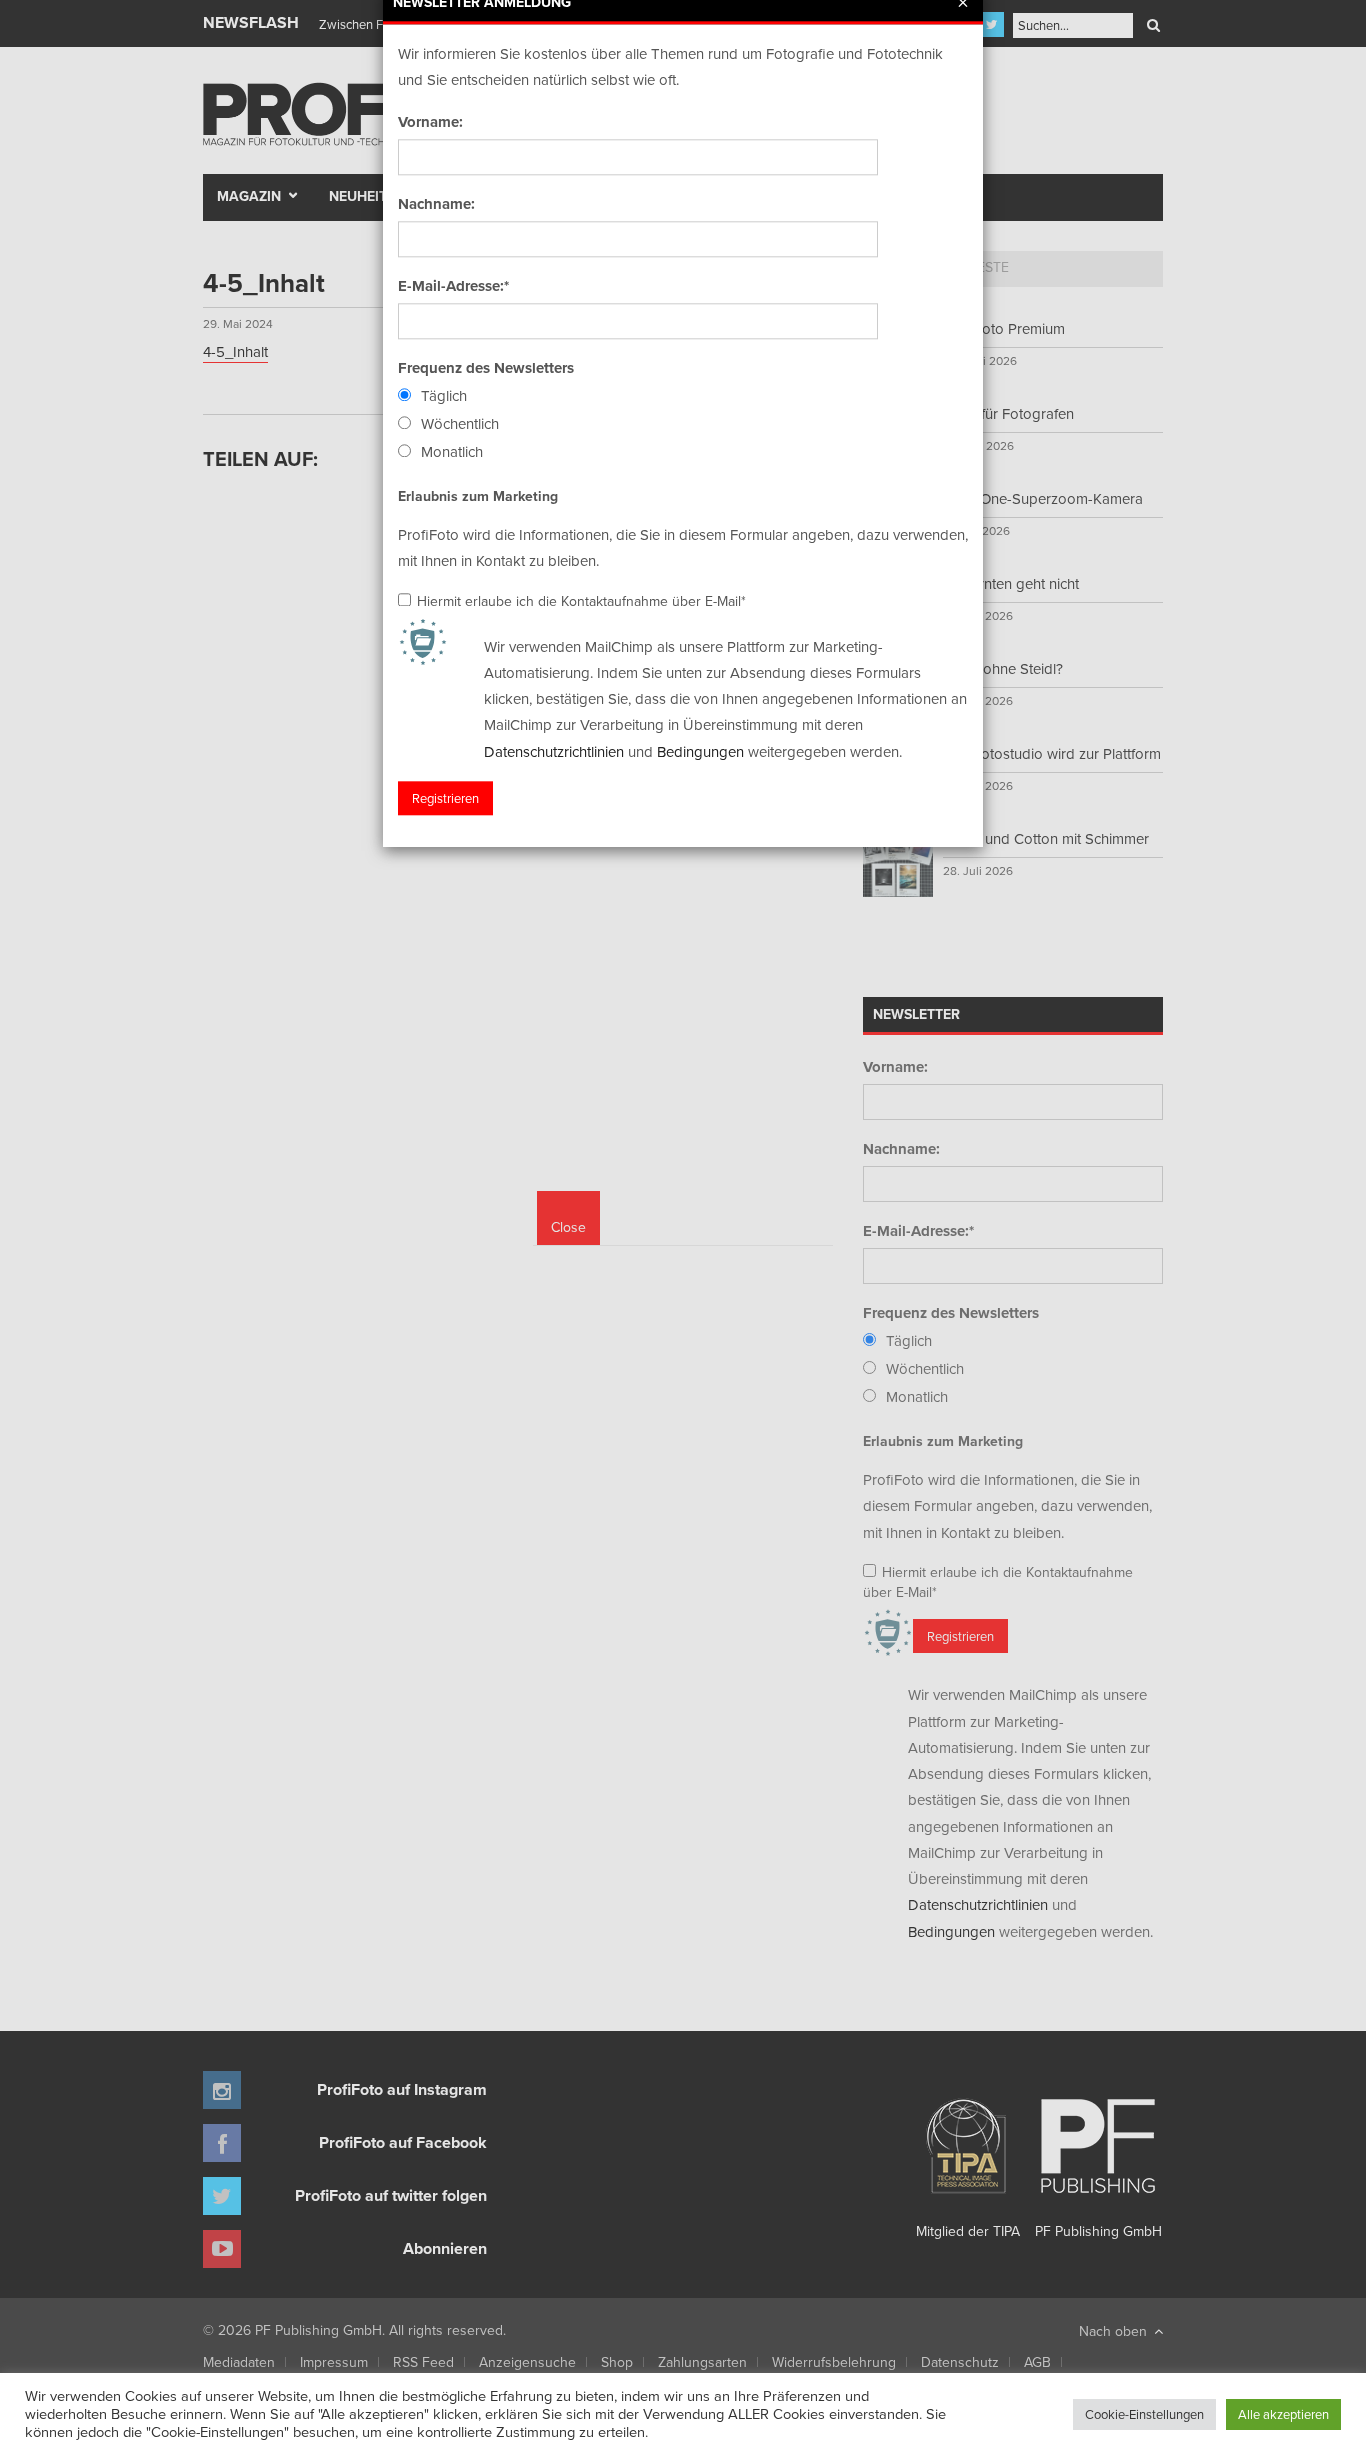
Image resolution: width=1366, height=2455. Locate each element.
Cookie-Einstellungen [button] (1144, 2414)
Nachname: (436, 204)
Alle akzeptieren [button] (1283, 2414)
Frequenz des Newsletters (486, 368)
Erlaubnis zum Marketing (478, 496)
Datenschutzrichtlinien (554, 751)
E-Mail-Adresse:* (453, 286)
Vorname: (430, 122)
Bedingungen (700, 751)
